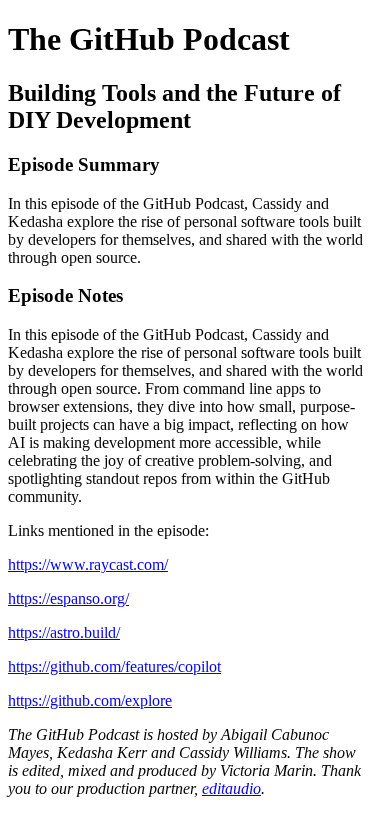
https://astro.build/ (64, 632)
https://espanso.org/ (68, 598)
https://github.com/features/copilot (114, 666)
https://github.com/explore (90, 700)
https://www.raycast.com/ (88, 564)
